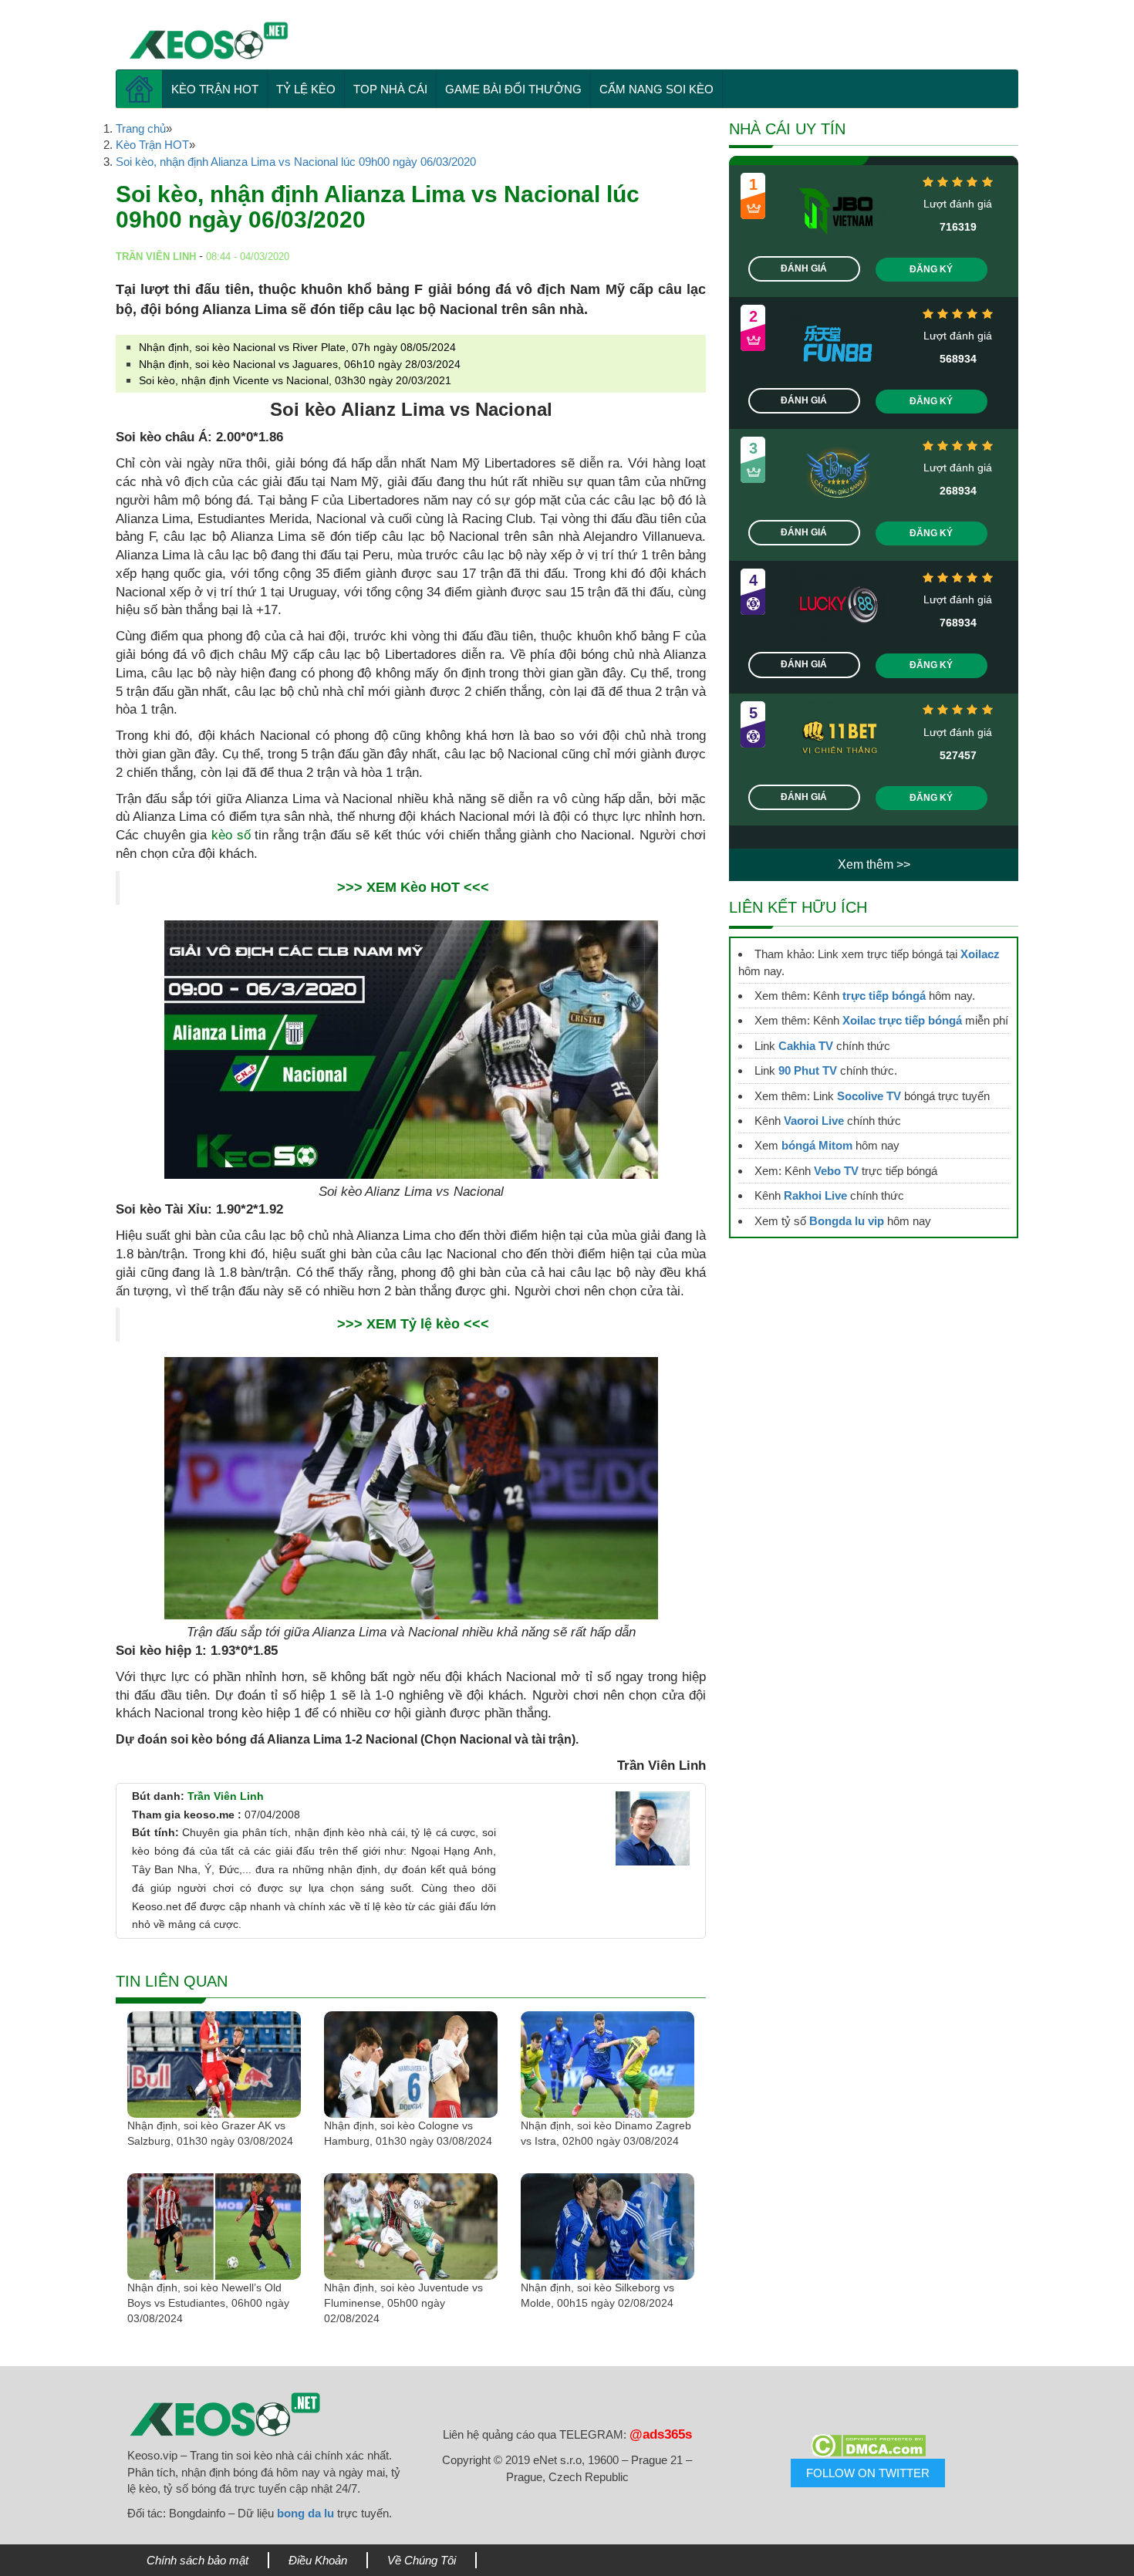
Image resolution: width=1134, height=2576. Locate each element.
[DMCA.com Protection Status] (868, 2446)
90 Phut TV (808, 1070)
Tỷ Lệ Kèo (306, 89)
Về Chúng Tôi (422, 2560)
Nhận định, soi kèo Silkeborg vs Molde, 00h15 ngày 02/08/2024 (597, 2295)
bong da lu (305, 2513)
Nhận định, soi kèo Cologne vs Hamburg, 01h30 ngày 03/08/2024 (408, 2133)
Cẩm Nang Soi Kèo (656, 89)
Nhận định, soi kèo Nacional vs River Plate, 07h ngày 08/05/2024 (297, 347)
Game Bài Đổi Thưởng (513, 89)
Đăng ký (931, 269)
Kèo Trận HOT (215, 89)
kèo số (231, 835)
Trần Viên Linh (226, 1796)
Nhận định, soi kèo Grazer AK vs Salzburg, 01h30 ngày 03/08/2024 (210, 2133)
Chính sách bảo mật (197, 2560)
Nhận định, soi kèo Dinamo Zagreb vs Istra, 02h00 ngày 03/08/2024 (606, 2133)
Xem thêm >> (874, 864)
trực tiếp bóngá (884, 996)
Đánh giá (804, 268)
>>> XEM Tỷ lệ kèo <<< (413, 1324)
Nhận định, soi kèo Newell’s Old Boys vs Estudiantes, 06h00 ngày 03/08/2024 (208, 2303)
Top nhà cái (390, 89)
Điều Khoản (318, 2560)
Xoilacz (980, 954)
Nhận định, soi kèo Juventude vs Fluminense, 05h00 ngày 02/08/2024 (403, 2303)
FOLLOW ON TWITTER (868, 2473)
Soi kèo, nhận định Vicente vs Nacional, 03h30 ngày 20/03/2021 (295, 380)
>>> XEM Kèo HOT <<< (413, 887)
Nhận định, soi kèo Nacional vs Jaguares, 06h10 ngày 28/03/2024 (300, 364)
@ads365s (661, 2434)
